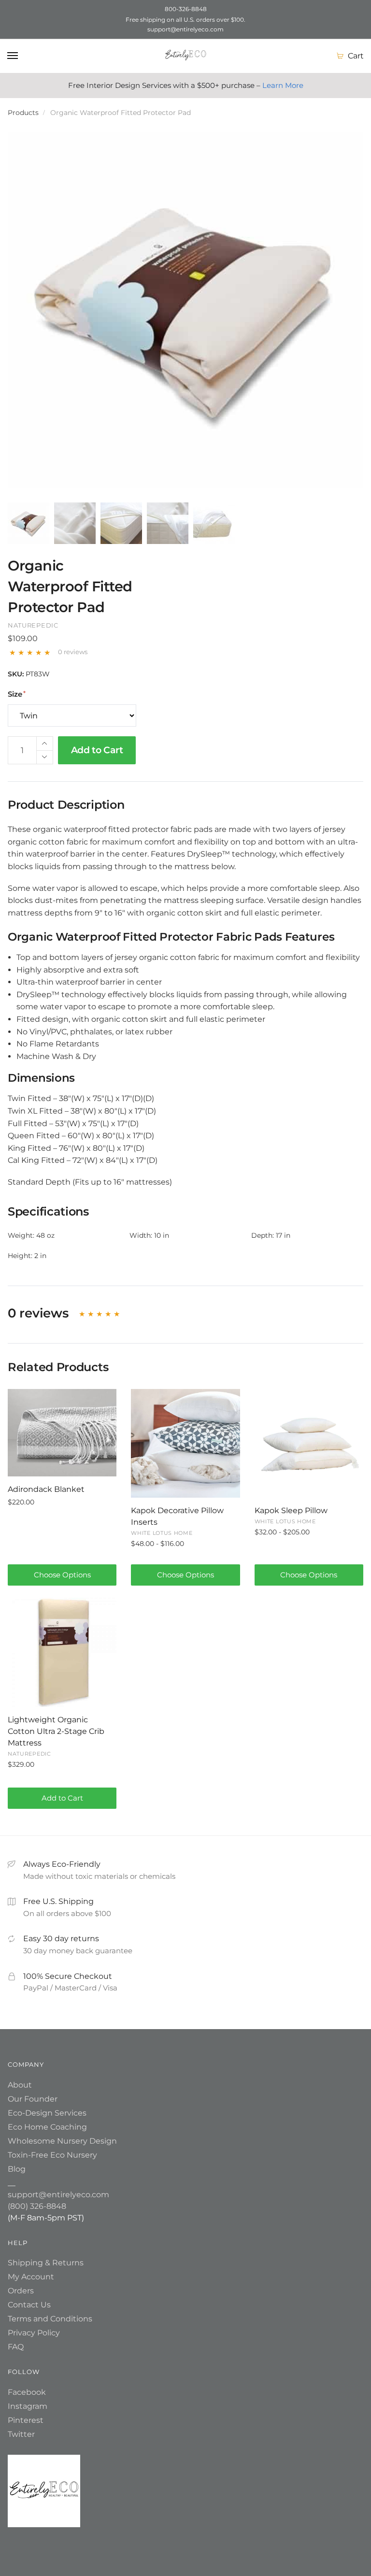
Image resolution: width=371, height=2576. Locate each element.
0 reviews (73, 652)
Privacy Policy (34, 2333)
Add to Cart (97, 750)
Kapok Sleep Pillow (291, 1510)
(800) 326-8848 (37, 2206)
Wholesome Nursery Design (62, 2141)
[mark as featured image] (29, 524)
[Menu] (13, 56)
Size (15, 694)
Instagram (28, 2406)
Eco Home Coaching (47, 2127)
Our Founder (33, 2099)
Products (23, 113)
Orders (21, 2291)
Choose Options (62, 1575)
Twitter (21, 2434)
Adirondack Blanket (46, 1489)
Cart (356, 56)
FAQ (16, 2347)
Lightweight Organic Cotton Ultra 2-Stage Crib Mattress (56, 1731)
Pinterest (26, 2420)
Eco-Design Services (47, 2113)
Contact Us (29, 2305)
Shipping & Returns (46, 2263)
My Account (31, 2277)
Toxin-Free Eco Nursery (52, 2155)
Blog (17, 2169)
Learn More (283, 85)
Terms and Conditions (50, 2319)
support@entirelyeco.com (58, 2195)
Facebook (27, 2392)
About (20, 2085)
